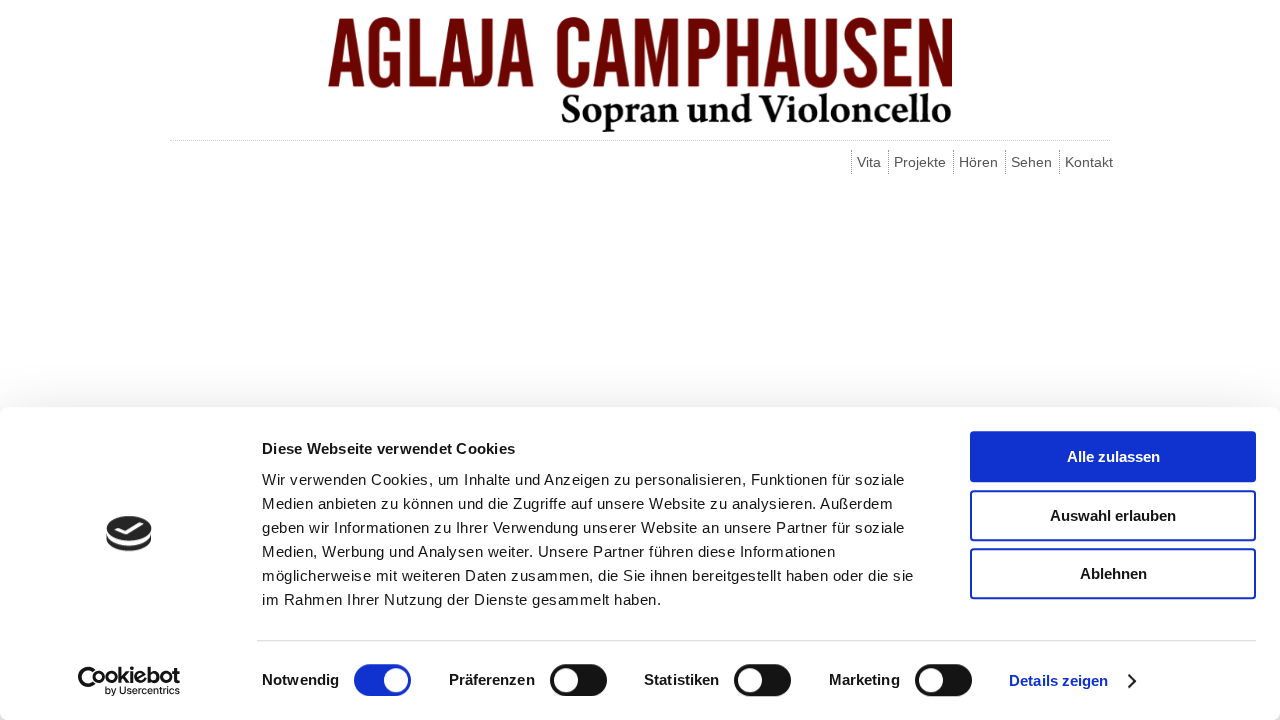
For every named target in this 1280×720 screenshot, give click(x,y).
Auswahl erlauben (1113, 515)
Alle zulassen (1113, 456)
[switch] (578, 680)
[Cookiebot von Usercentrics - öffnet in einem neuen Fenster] (129, 681)
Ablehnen (1113, 573)
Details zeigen (1058, 680)
